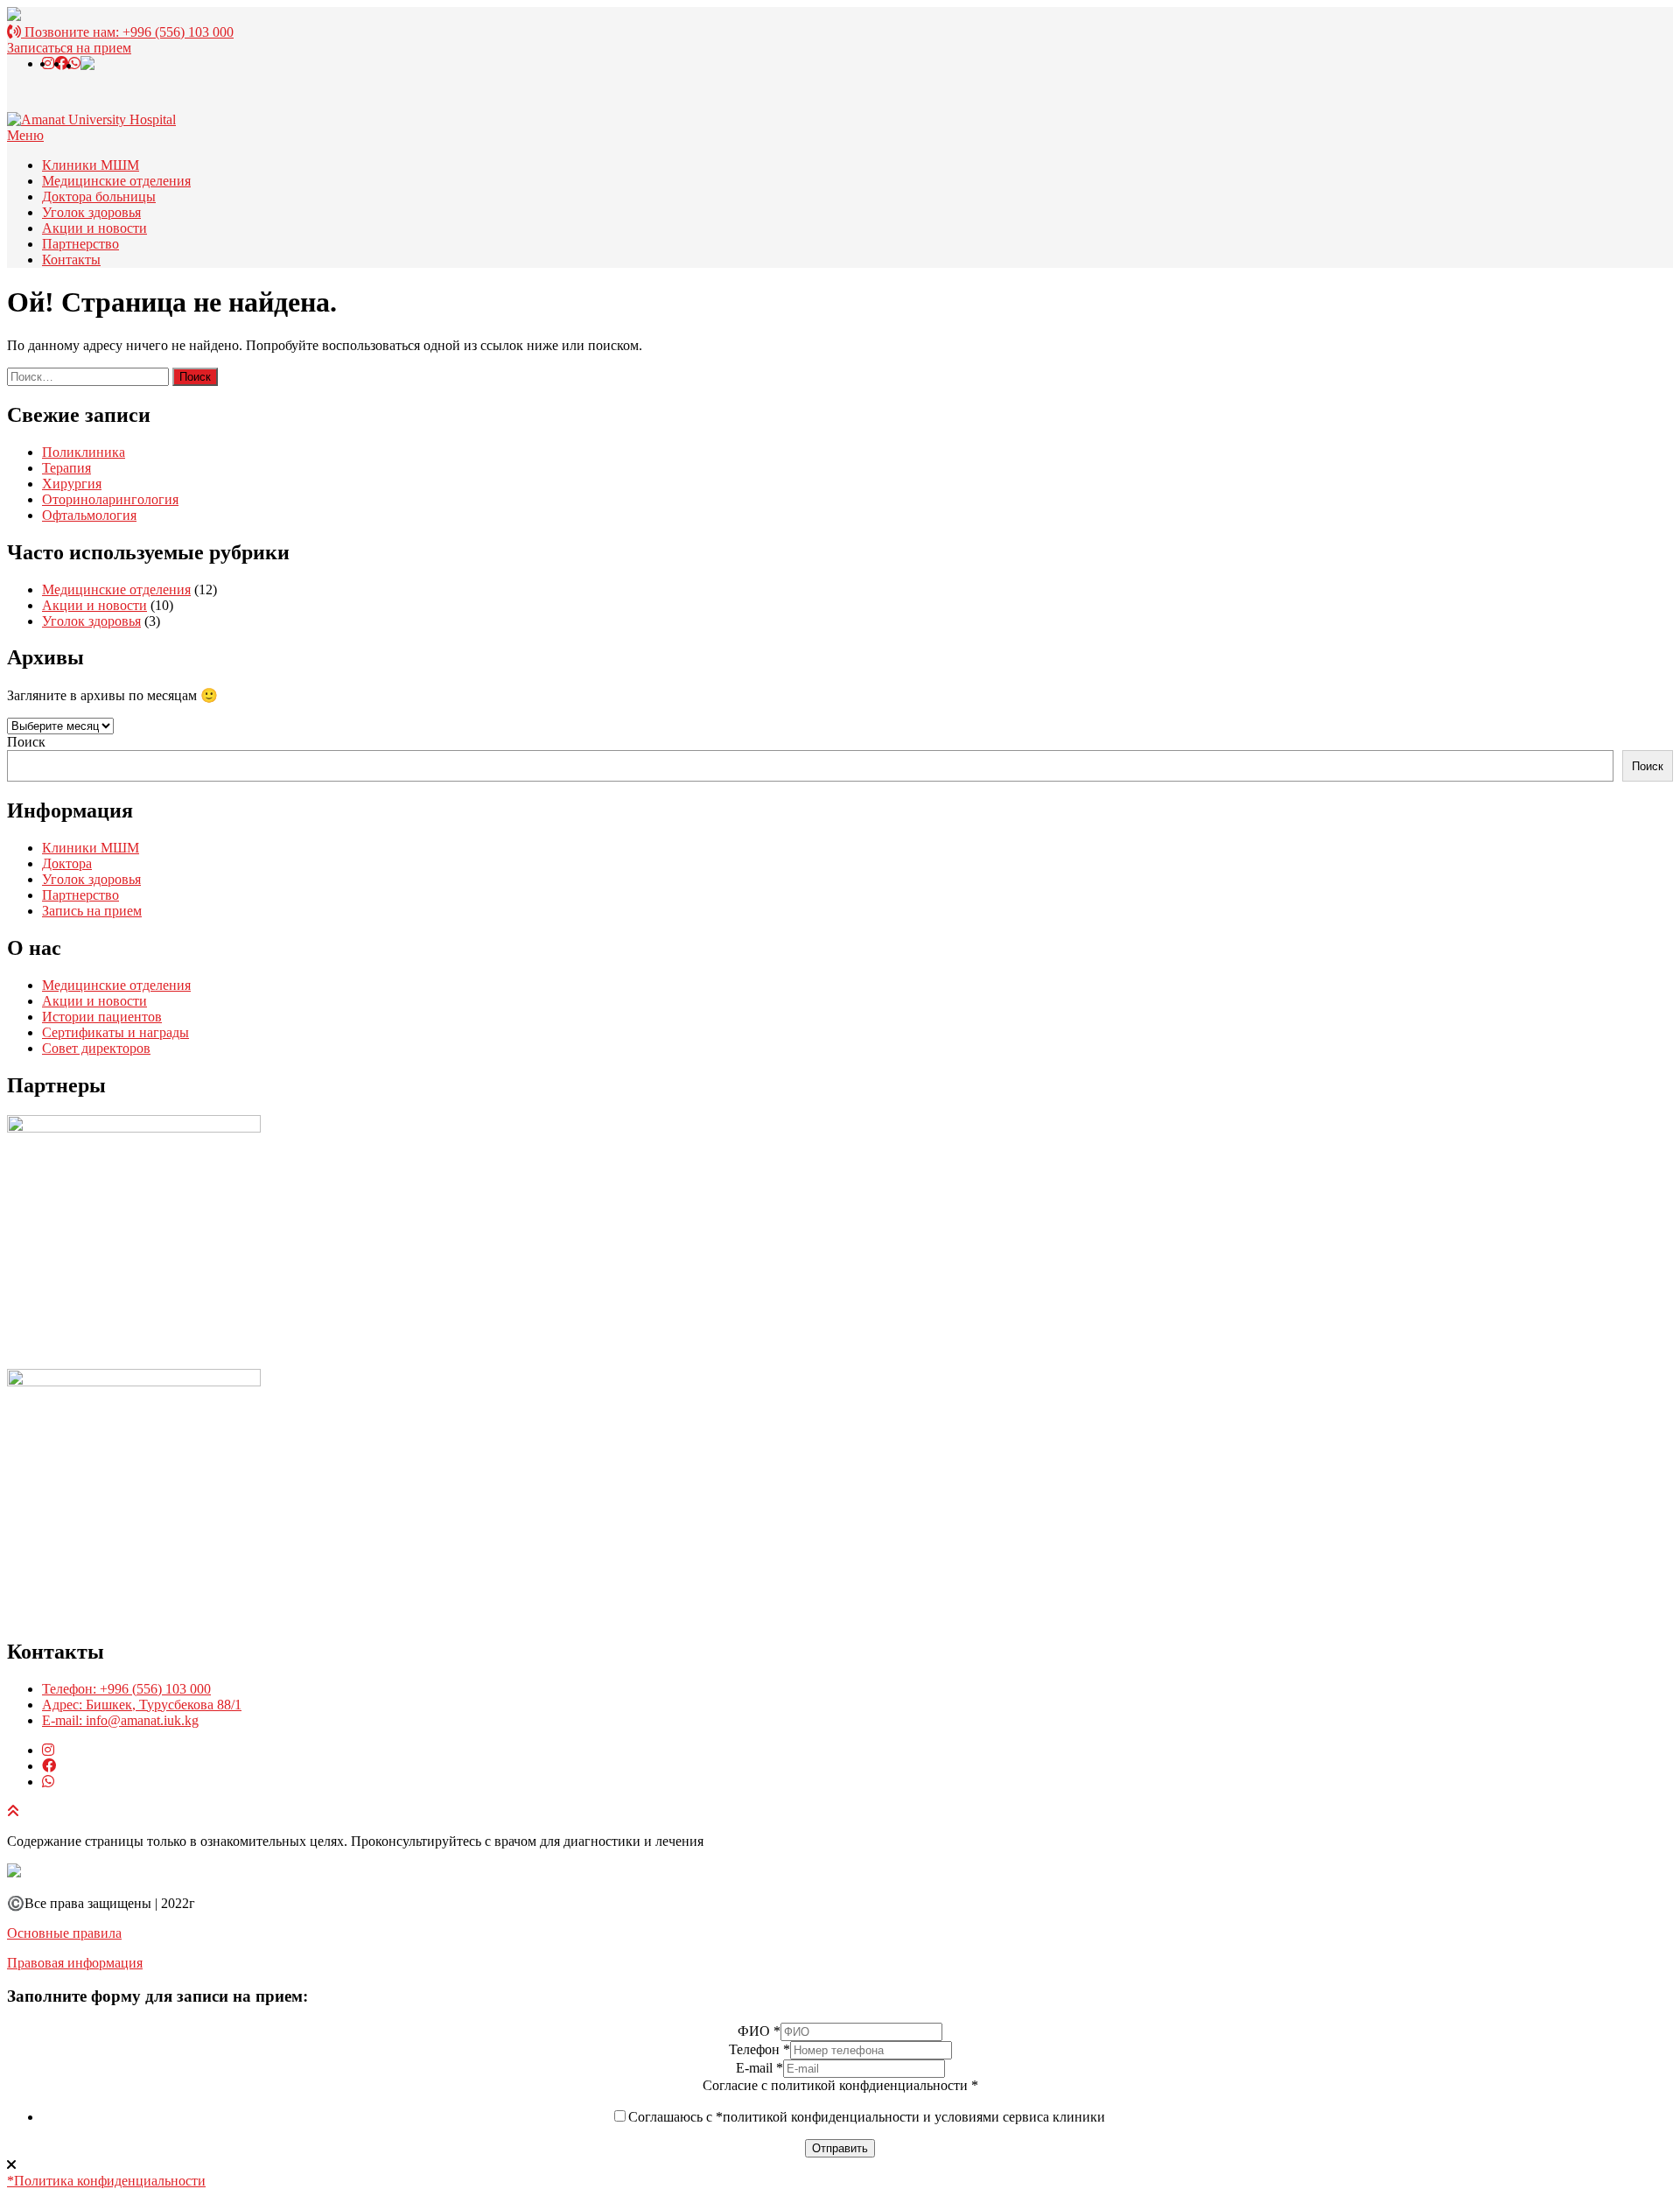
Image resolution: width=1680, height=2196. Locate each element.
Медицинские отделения (116, 181)
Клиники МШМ (91, 165)
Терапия (66, 468)
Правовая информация (75, 1963)
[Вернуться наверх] (13, 1811)
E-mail (759, 2068)
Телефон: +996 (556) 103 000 (126, 1689)
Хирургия (72, 484)
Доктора (67, 863)
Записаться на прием (69, 48)
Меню (25, 135)
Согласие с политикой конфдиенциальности (840, 2085)
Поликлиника (84, 452)
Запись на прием (92, 911)
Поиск (26, 742)
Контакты (71, 260)
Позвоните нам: (127, 32)
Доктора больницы (99, 196)
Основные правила (64, 1933)
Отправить (840, 2148)
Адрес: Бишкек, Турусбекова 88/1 (142, 1705)
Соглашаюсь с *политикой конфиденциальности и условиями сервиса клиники (867, 2117)
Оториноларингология (110, 499)
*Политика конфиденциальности (106, 2181)
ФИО (759, 2031)
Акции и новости (94, 228)
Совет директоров (96, 1048)
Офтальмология (89, 515)
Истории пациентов (102, 1017)
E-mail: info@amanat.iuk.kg (120, 1720)
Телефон (759, 2049)
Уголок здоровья (91, 212)
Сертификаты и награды (115, 1032)
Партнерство (80, 244)
